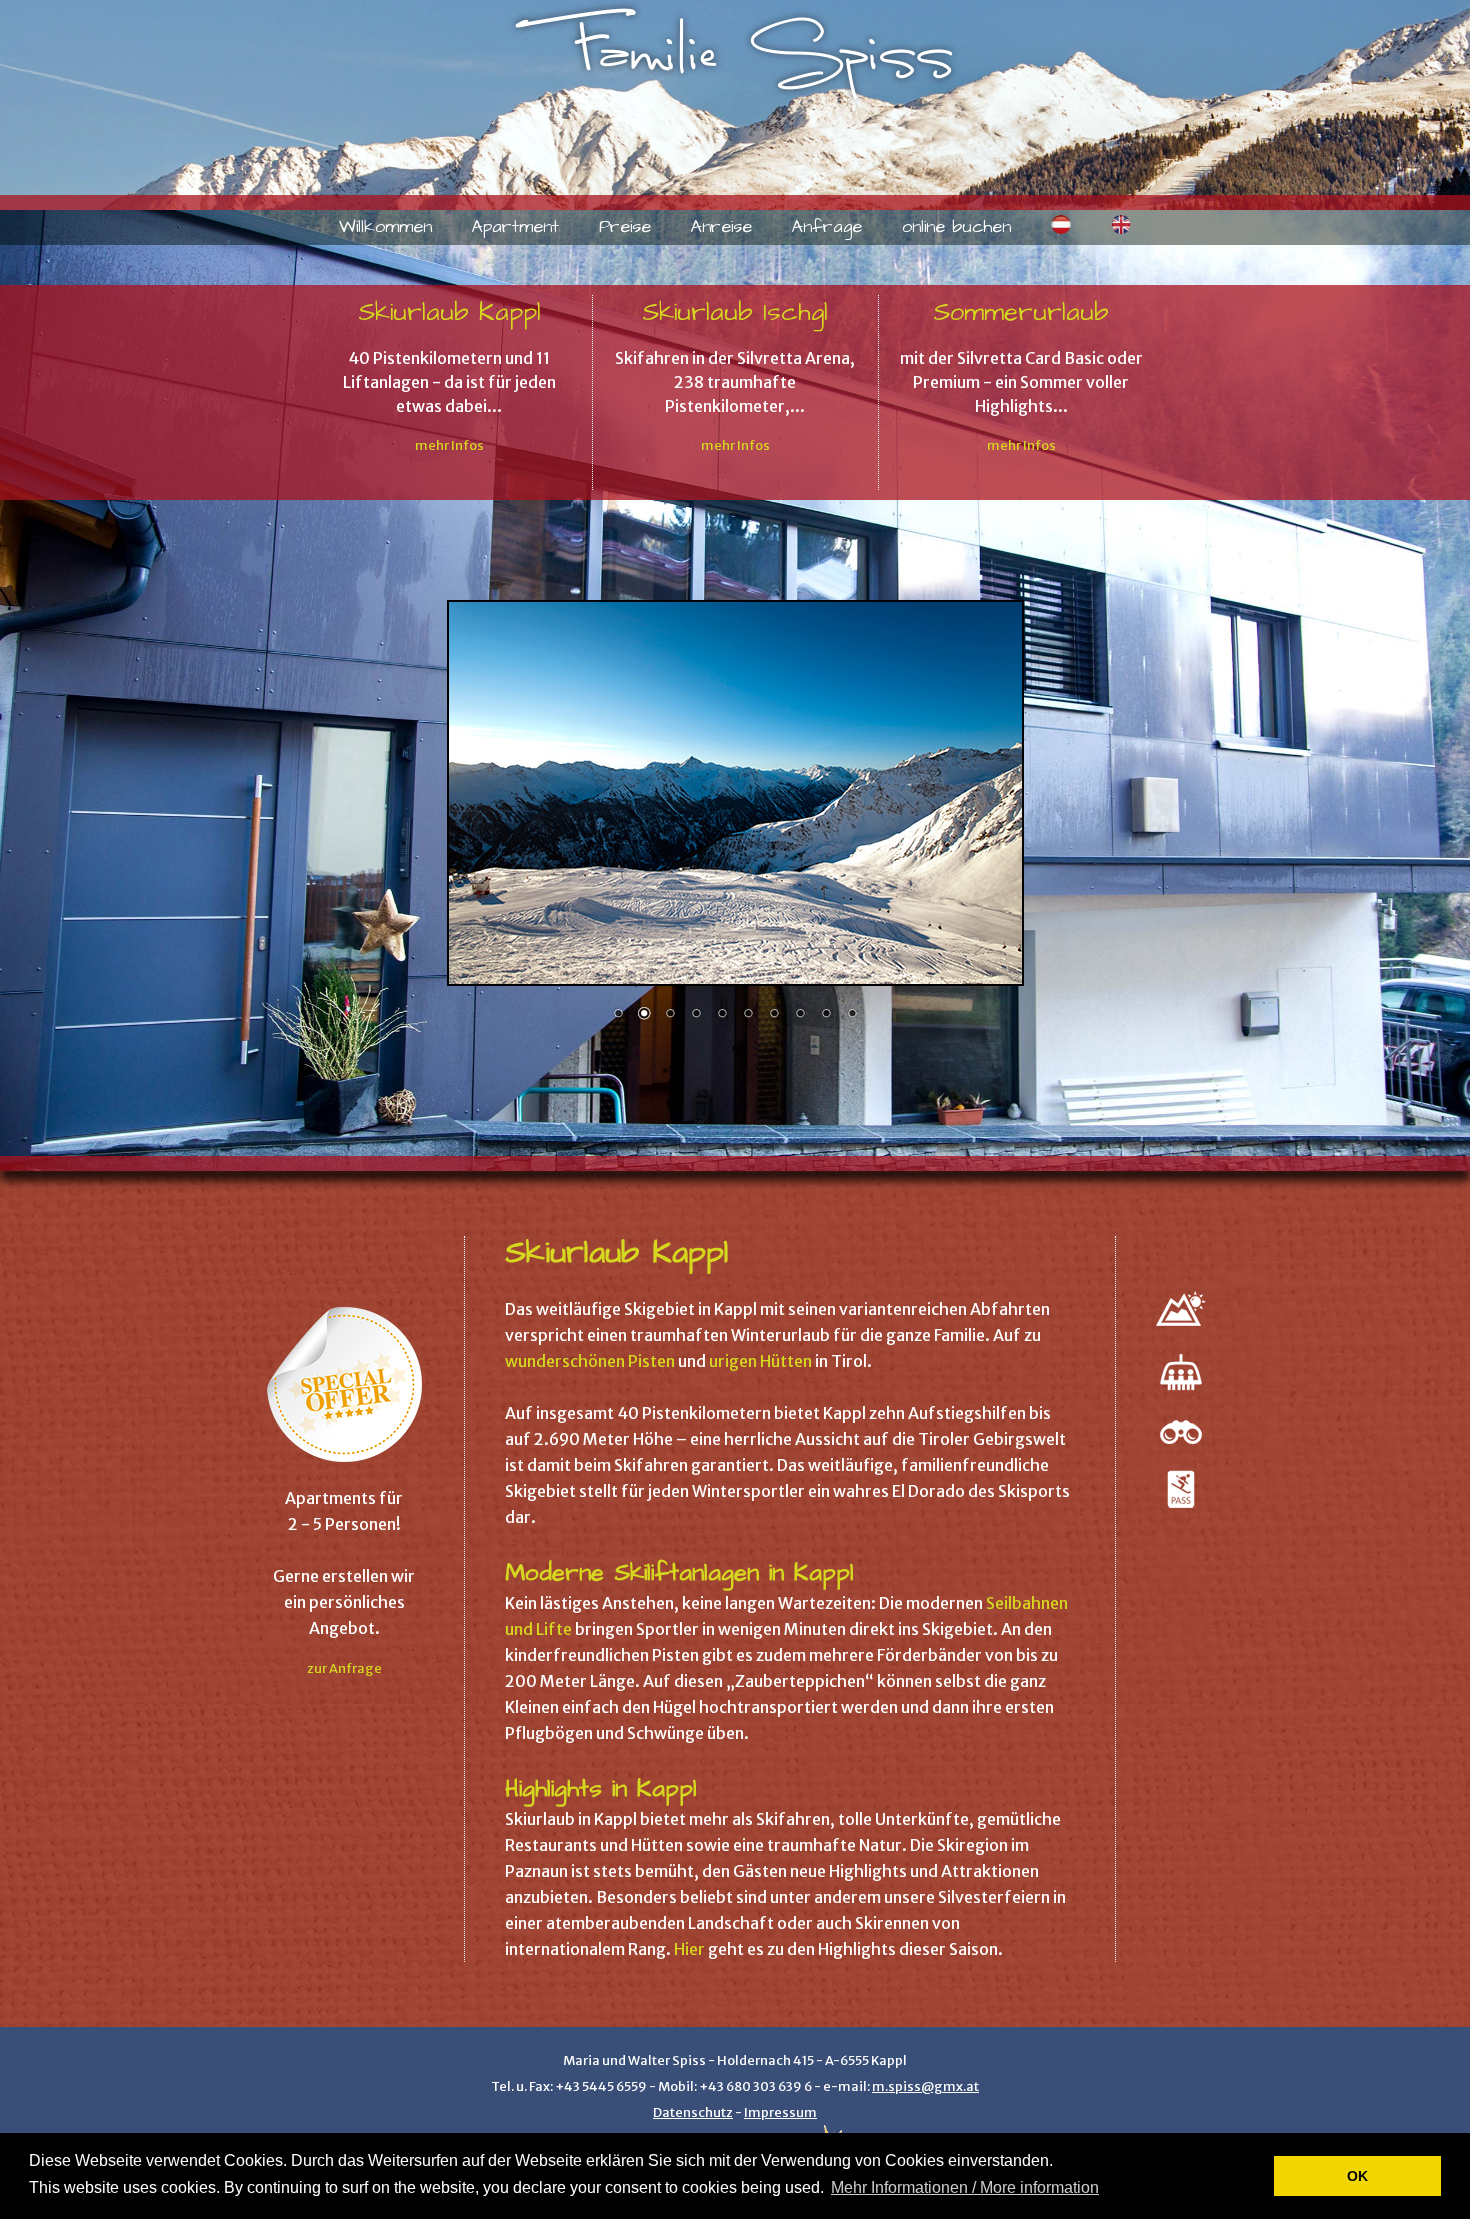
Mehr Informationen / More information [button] (965, 2187)
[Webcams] (1181, 1444)
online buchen (956, 227)
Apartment (515, 227)
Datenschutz (693, 2112)
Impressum (780, 2112)
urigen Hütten (760, 1361)
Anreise (721, 227)
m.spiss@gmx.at (925, 2086)
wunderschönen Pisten (590, 1361)
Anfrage (827, 227)
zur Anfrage (344, 1668)
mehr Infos (449, 445)
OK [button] (1357, 2176)
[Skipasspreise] (1181, 1502)
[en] (1121, 229)
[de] (1061, 229)
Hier (689, 1949)
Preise (625, 227)
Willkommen (385, 227)
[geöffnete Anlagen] (1181, 1394)
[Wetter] (1181, 1327)
